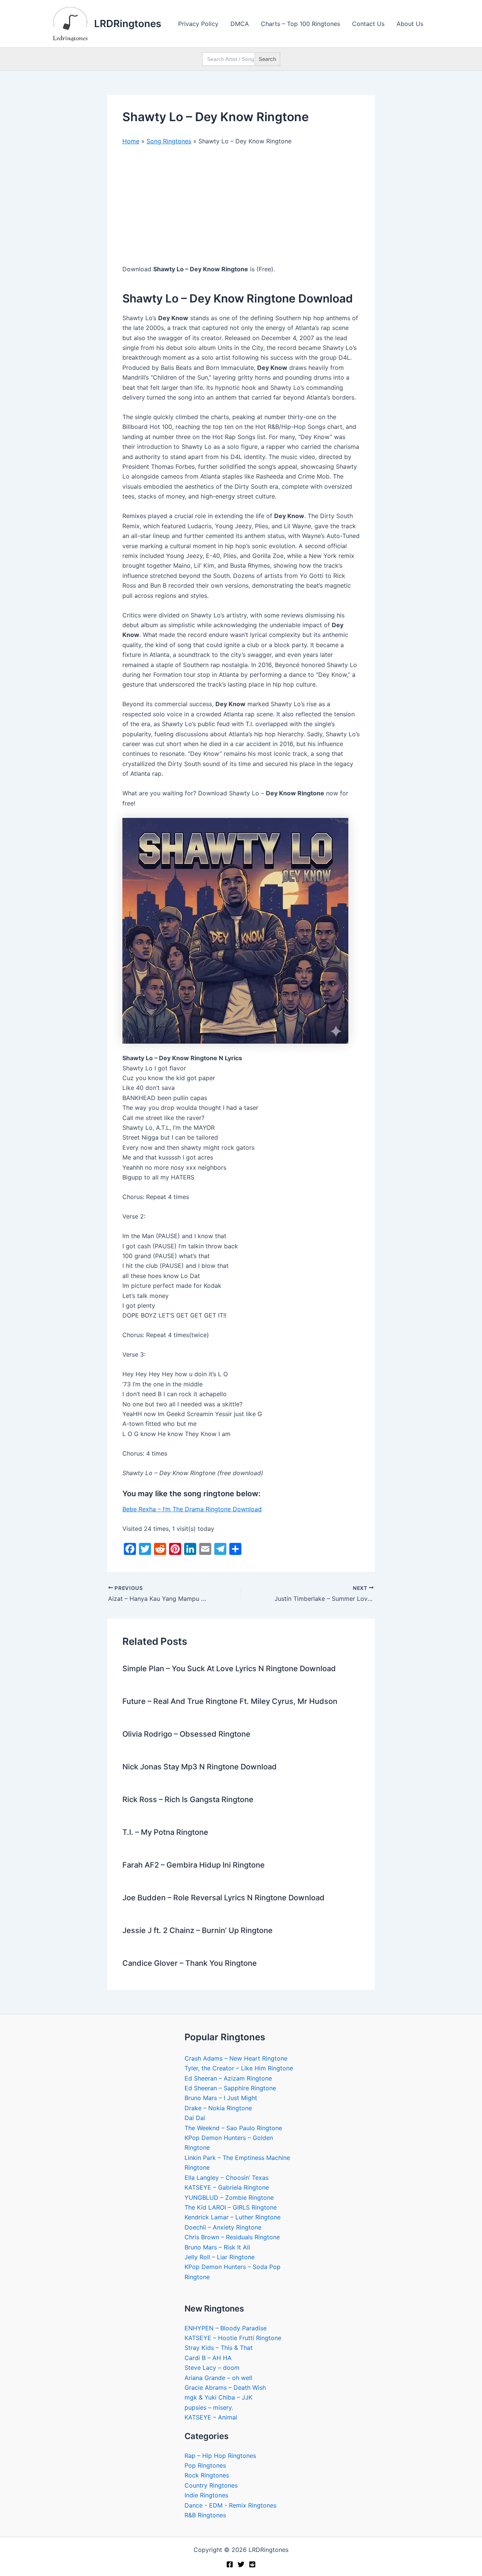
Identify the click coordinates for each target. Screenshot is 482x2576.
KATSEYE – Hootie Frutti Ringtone (233, 2338)
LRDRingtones (128, 24)
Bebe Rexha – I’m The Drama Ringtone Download (192, 1509)
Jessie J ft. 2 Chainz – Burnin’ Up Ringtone (198, 1930)
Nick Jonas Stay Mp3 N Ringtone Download (200, 1767)
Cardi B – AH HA (208, 2358)
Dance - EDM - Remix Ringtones (230, 2505)
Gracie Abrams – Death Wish (225, 2388)
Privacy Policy (198, 24)
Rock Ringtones (207, 2475)
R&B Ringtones (205, 2515)
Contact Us (368, 24)
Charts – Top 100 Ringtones (300, 24)
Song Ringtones (169, 141)
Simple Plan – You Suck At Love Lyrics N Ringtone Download (229, 1669)
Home (131, 141)
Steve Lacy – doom (212, 2368)
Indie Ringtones (206, 2495)
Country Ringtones (211, 2485)
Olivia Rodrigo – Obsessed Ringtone (186, 1734)
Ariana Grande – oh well (218, 2378)
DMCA (240, 24)
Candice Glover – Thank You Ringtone (190, 1963)
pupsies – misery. (209, 2407)
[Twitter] (241, 2564)
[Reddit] (252, 2564)
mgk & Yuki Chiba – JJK (218, 2397)
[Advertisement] (241, 208)
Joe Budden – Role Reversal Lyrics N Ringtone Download (223, 1898)
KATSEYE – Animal (211, 2417)
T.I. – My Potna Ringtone (165, 1832)
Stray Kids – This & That (219, 2348)
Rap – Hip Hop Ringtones (220, 2456)
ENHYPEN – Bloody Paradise (226, 2328)
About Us (410, 24)
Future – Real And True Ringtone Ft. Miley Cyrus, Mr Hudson (230, 1701)
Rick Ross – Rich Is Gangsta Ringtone (188, 1799)
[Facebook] (230, 2564)
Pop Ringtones (205, 2465)
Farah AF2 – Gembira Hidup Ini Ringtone (194, 1865)
